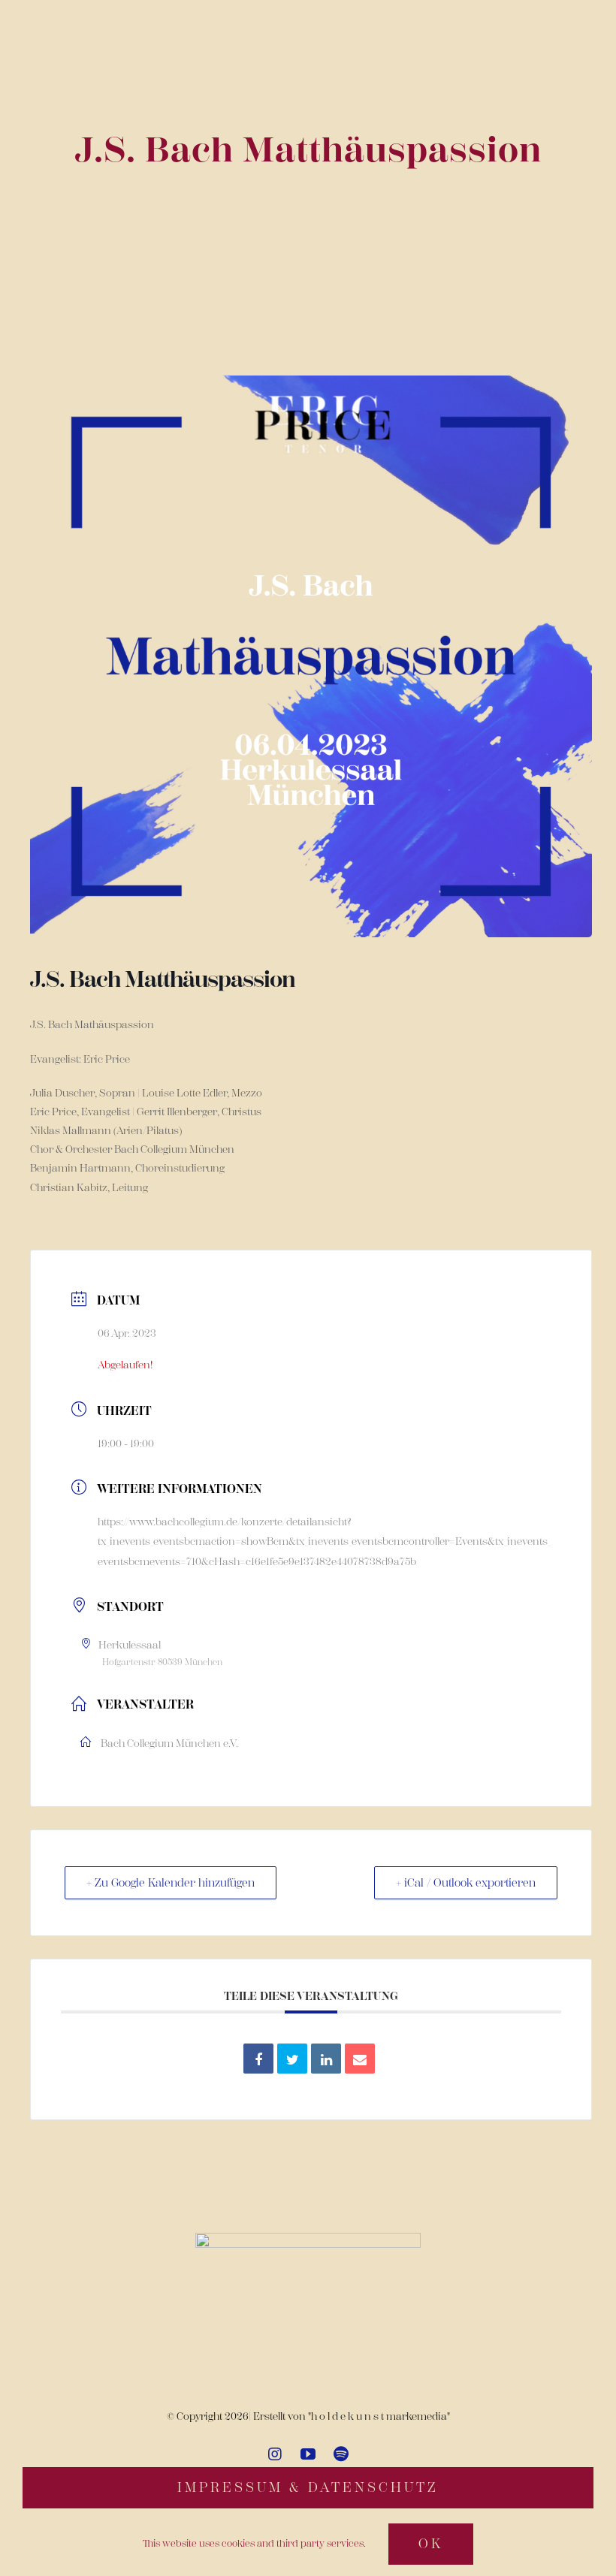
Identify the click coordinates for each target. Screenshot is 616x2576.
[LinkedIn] (326, 2059)
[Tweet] (292, 2059)
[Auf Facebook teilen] (258, 2059)
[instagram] (275, 2454)
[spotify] (341, 2454)
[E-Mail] (360, 2059)
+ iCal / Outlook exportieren (466, 1883)
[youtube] (308, 2454)
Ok (431, 2544)
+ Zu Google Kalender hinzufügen (171, 1883)
